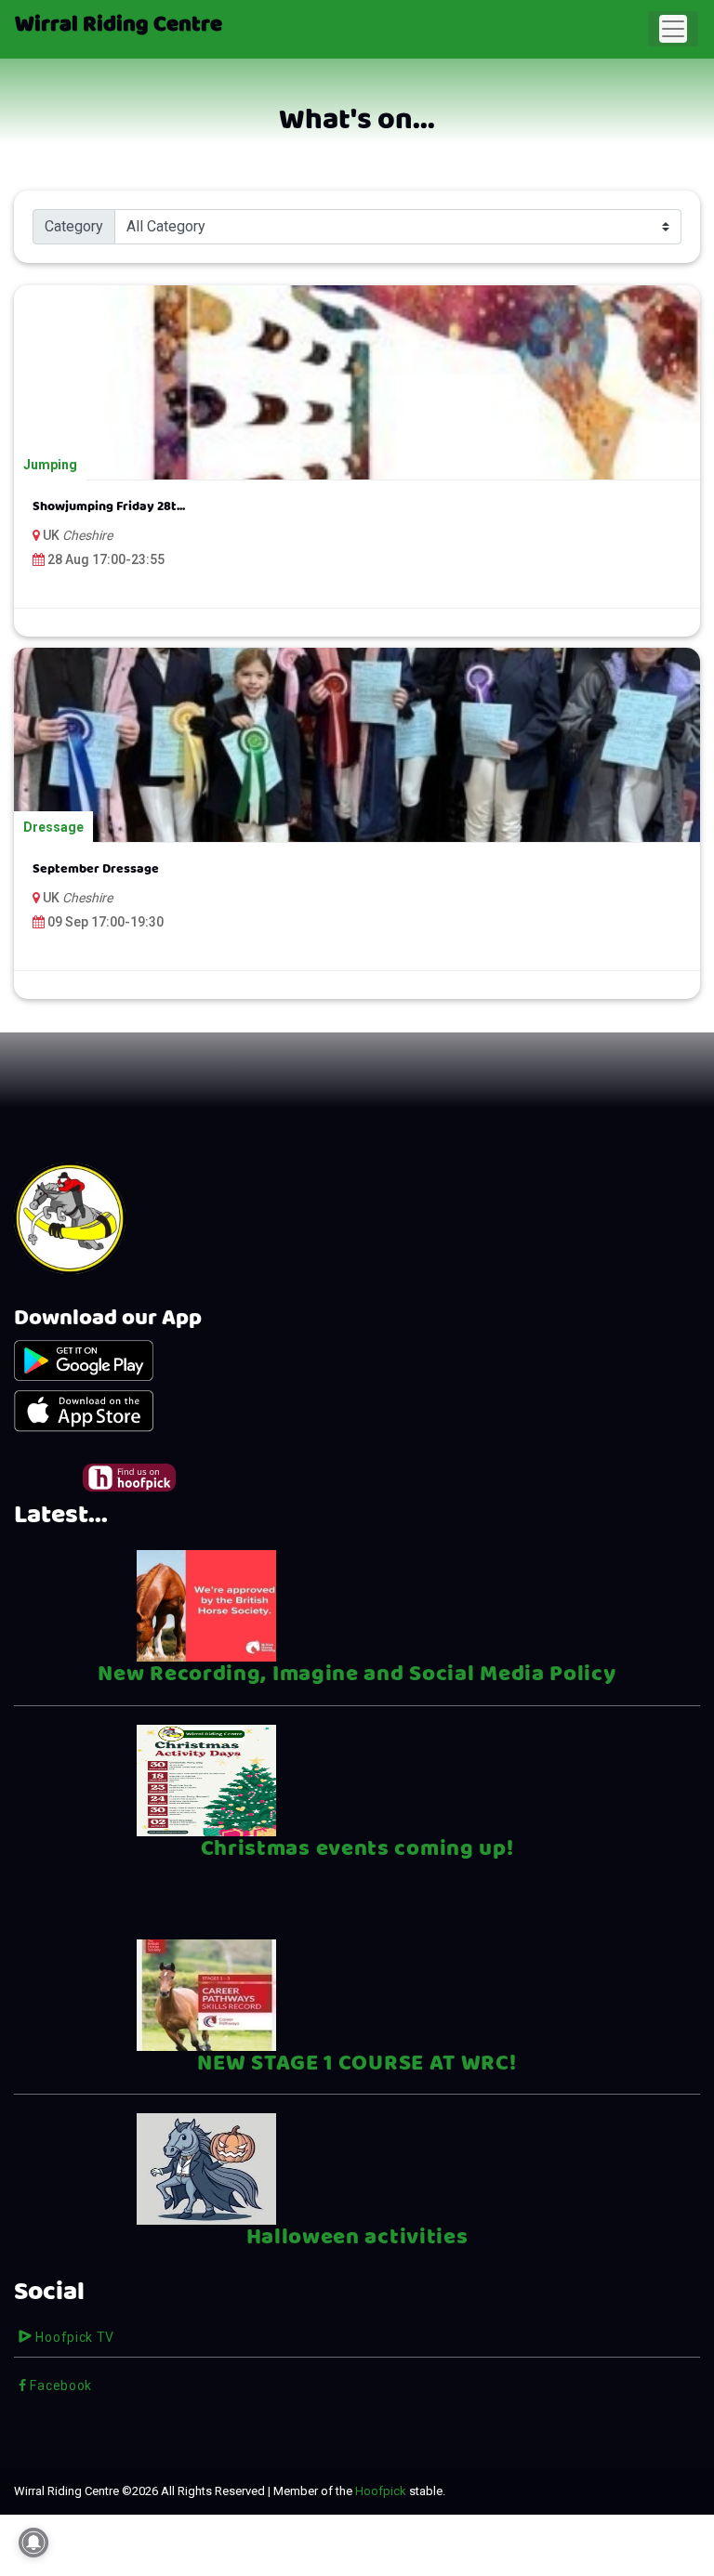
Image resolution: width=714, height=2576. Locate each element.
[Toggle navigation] (673, 29)
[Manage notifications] (33, 2543)
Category (74, 226)
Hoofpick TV (73, 2337)
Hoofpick (381, 2491)
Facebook (59, 2385)
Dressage (53, 827)
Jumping (50, 465)
